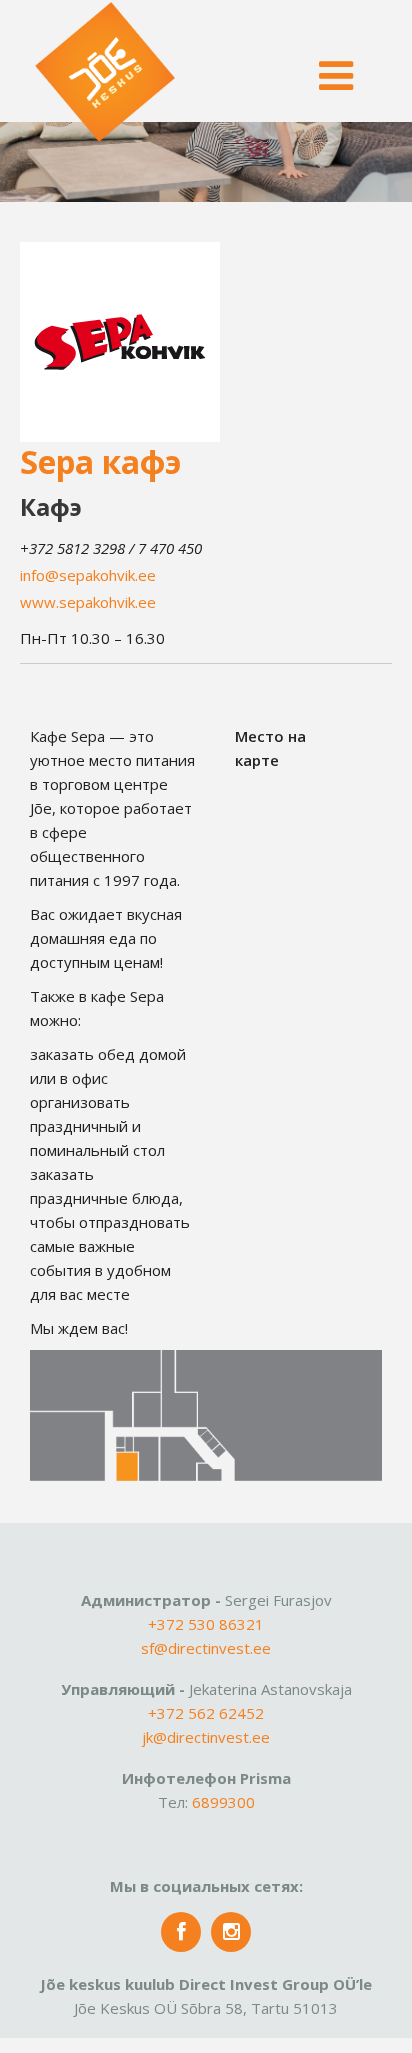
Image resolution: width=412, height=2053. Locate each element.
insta (231, 1932)
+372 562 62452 (206, 1713)
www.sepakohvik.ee (88, 602)
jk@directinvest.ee (206, 1737)
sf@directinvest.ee (206, 1648)
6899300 (223, 1802)
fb (181, 1932)
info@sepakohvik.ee (88, 575)
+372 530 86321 (206, 1624)
